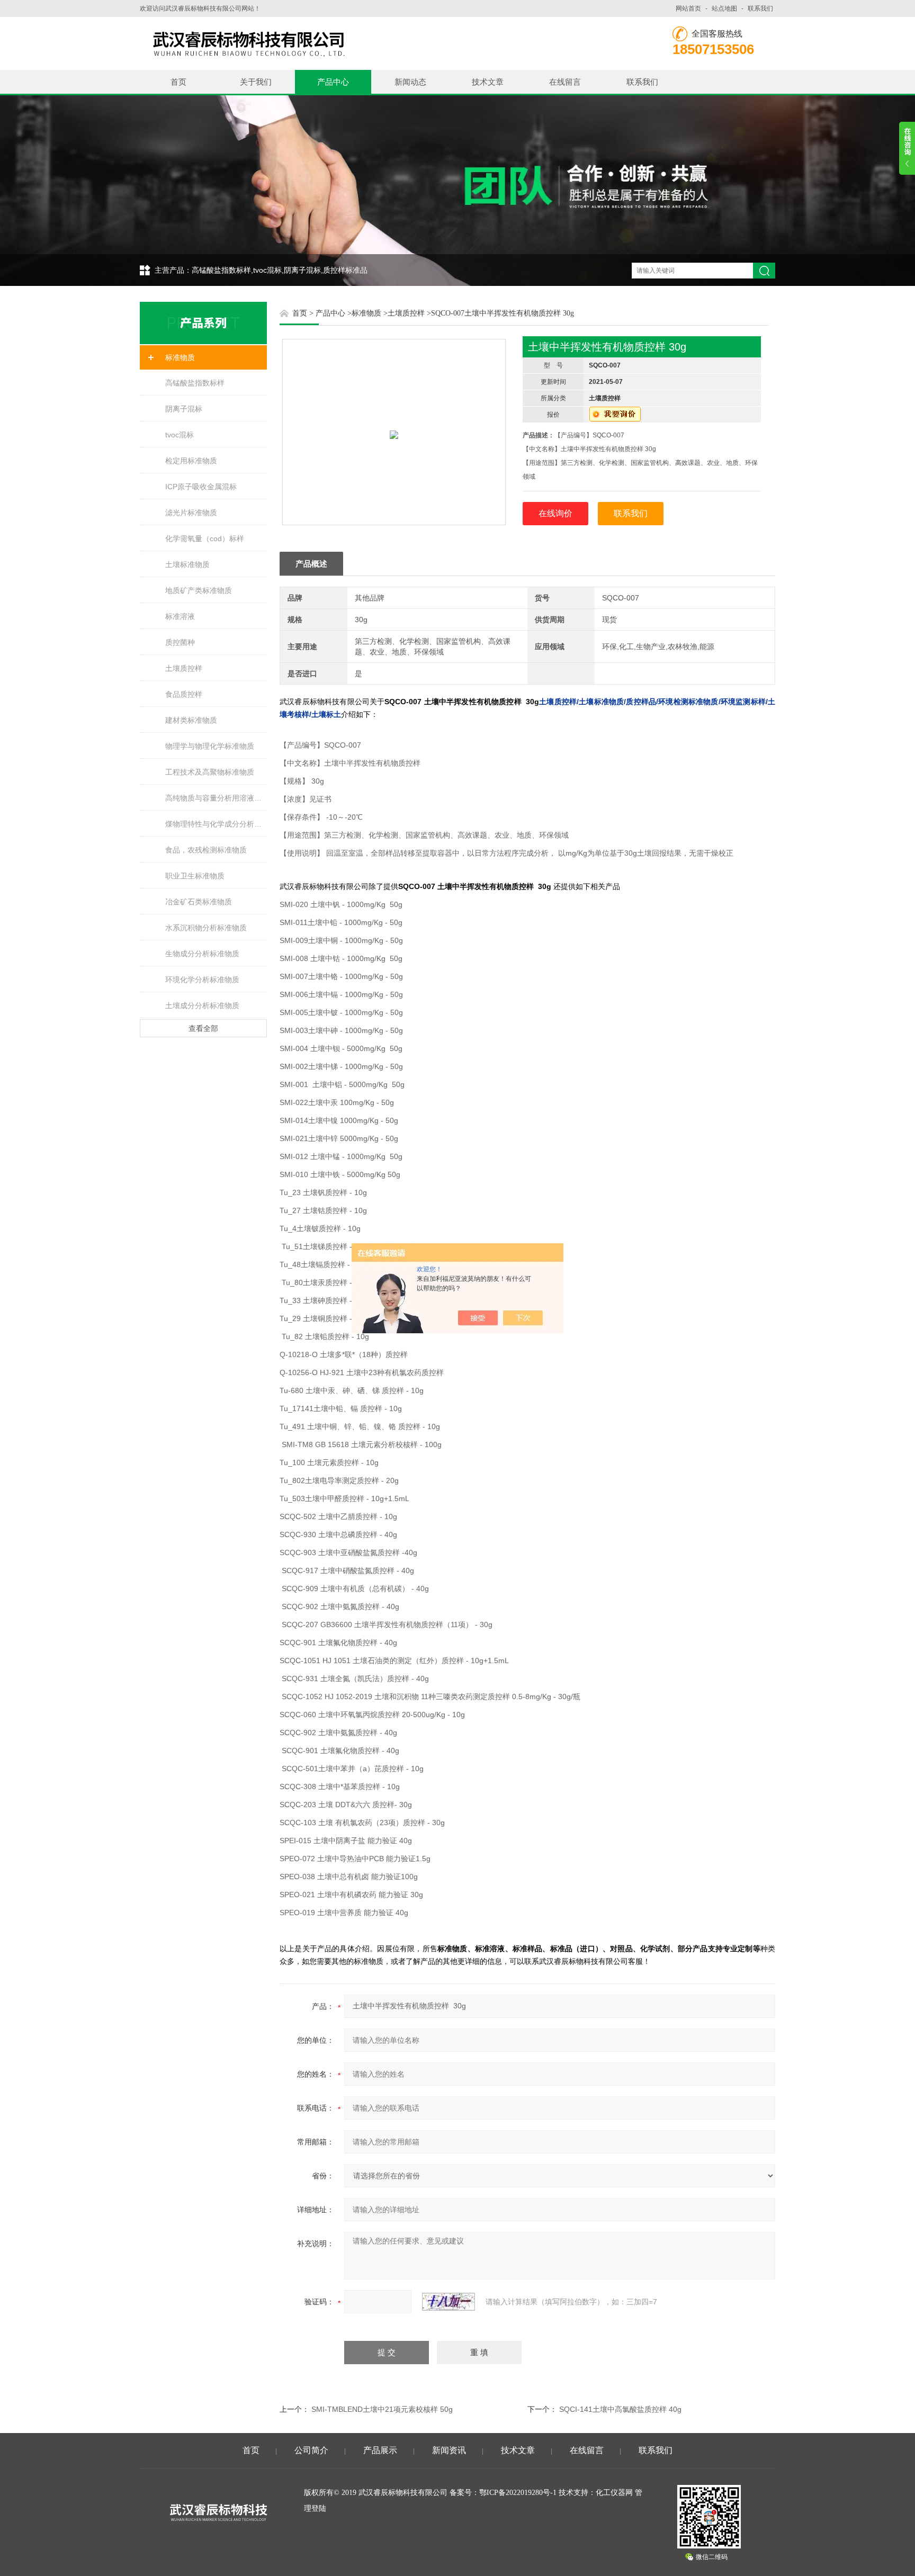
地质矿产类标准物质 (199, 590)
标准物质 (180, 357)
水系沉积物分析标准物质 (206, 928)
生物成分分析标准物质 (202, 954)
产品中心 (333, 82)
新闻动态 (410, 82)
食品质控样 (184, 694)
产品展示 (380, 2450)
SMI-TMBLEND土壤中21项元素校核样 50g (382, 2409)
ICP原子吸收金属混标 (201, 487)
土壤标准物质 (187, 564)
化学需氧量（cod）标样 (205, 538)
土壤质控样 (184, 668)
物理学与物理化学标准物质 (210, 746)
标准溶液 (180, 616)
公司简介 (311, 2450)
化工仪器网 (614, 2493)
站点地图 (724, 8)
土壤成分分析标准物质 (202, 1006)
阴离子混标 (184, 409)
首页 (178, 82)
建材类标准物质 (191, 720)
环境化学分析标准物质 (202, 980)
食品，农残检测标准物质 (206, 850)
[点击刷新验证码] (448, 2302)
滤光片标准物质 (191, 513)
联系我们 (760, 8)
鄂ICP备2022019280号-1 (518, 2493)
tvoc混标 (180, 435)
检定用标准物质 (191, 461)
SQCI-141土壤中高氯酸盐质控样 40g (620, 2409)
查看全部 (203, 1028)
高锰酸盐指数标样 (195, 383)
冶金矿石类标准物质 (199, 902)
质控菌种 (180, 642)
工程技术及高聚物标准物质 (210, 772)
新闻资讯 (449, 2450)
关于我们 (256, 82)
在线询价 (555, 513)
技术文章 (488, 82)
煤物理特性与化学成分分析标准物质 (216, 824)
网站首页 (688, 8)
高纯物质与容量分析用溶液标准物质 (216, 798)
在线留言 (565, 82)
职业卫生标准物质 (195, 876)
